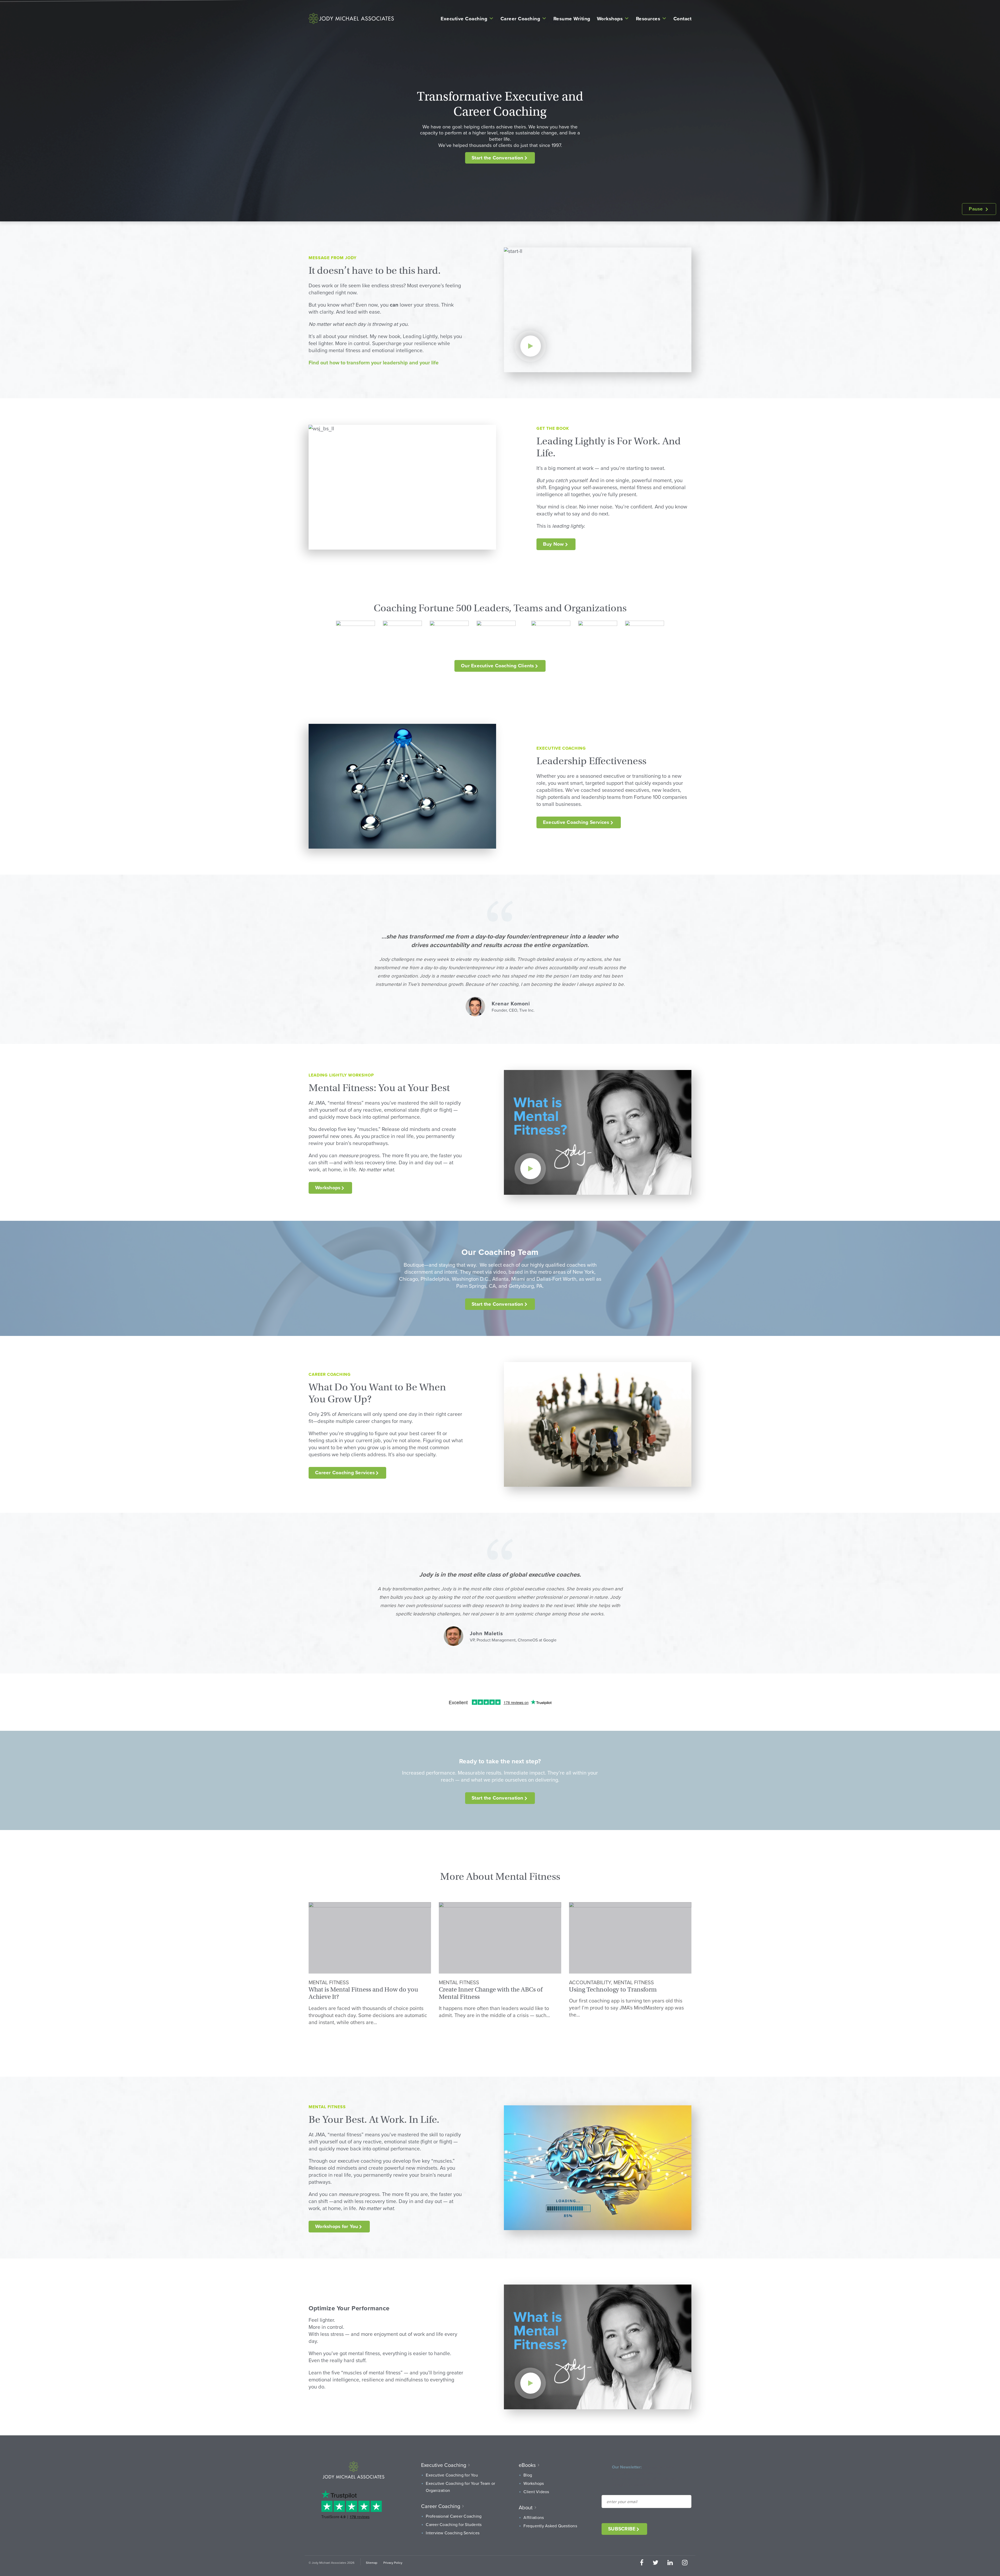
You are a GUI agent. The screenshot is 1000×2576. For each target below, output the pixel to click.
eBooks (527, 2465)
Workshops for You (337, 2226)
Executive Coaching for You (452, 2475)
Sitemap (372, 2563)
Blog (528, 2475)
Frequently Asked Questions (550, 2526)
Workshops (610, 18)
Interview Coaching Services (453, 2533)
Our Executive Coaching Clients (498, 665)
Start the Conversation (498, 158)
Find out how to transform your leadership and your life (374, 362)
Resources (648, 18)
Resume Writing (572, 18)
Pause (977, 209)
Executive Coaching (464, 18)
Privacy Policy (393, 2563)
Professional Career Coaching (454, 2516)
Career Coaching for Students (454, 2524)
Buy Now (554, 544)
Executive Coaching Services (576, 822)
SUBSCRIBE (622, 2529)
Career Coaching (520, 18)
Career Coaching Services (345, 1472)
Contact (683, 18)
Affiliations (534, 2517)
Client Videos (536, 2492)
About (526, 2507)
